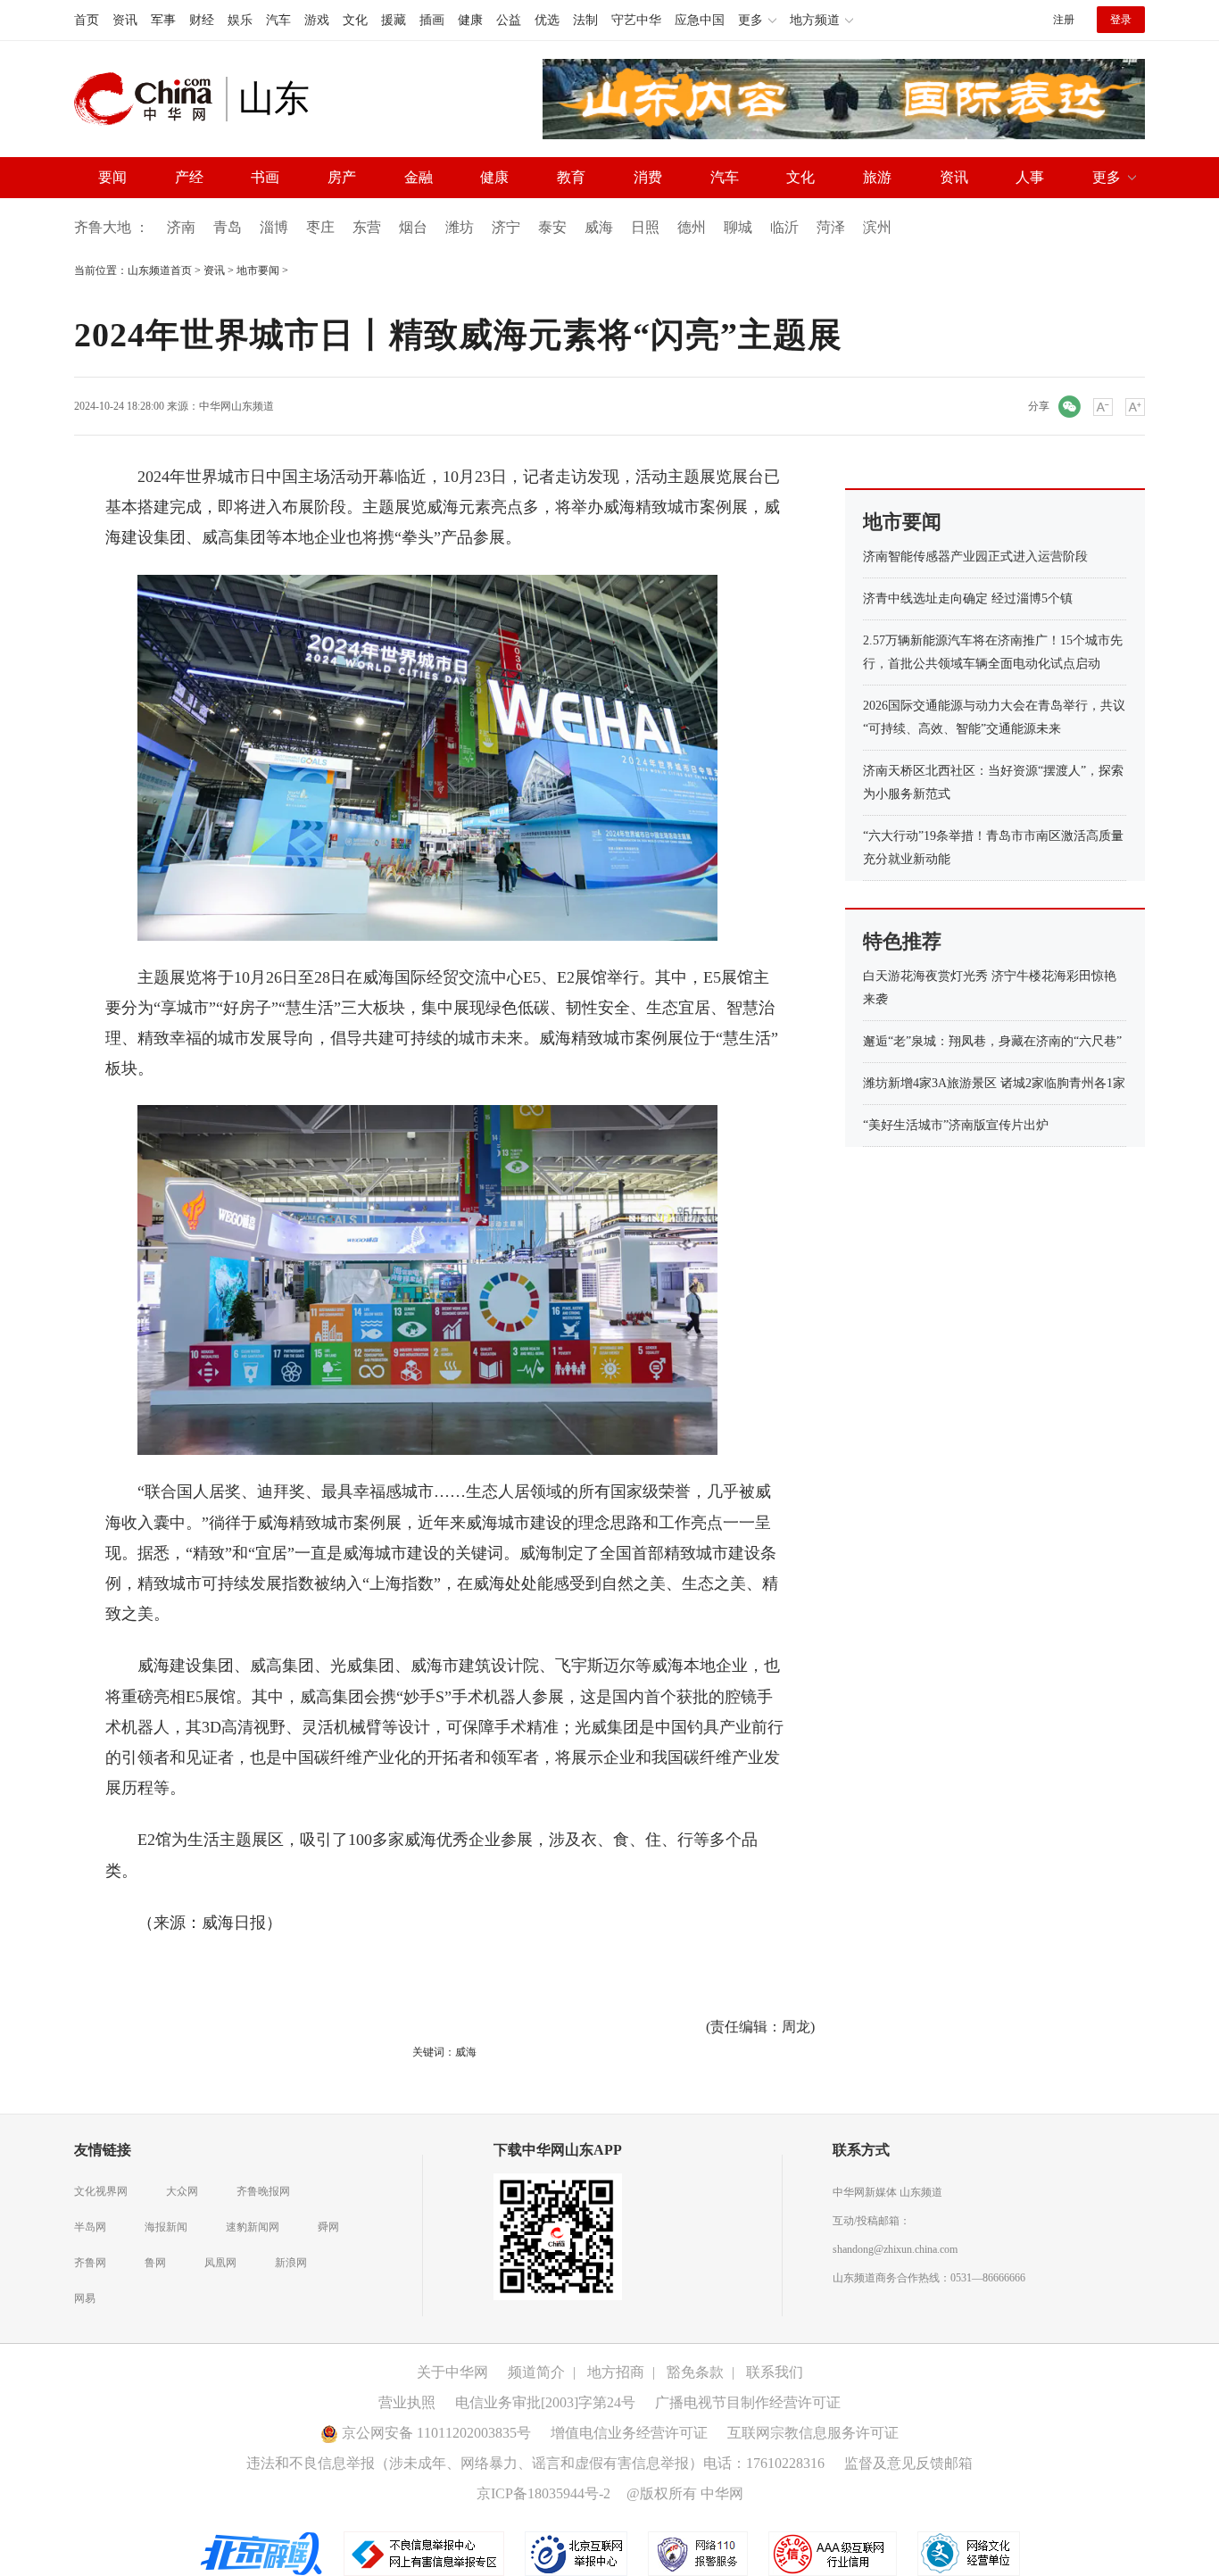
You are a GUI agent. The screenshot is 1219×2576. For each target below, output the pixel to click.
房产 (342, 177)
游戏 (317, 20)
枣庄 (320, 227)
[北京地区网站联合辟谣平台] (262, 2553)
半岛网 (90, 2227)
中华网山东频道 (236, 406)
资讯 (125, 20)
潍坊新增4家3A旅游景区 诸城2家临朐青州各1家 (994, 1083)
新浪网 (291, 2263)
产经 (189, 177)
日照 (645, 227)
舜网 (328, 2227)
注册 (1064, 20)
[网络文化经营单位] (969, 2553)
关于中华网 (452, 2372)
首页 (87, 20)
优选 (547, 20)
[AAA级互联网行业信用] (833, 2553)
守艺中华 (636, 20)
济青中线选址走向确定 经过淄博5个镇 (968, 598)
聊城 (738, 227)
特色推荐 (902, 941)
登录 (1121, 20)
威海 (599, 227)
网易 (85, 2298)
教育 (571, 177)
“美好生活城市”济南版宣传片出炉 (956, 1125)
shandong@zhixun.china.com (895, 2249)
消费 (648, 177)
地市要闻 (258, 270)
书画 (265, 177)
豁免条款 (695, 2372)
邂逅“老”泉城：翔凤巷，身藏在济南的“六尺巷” (992, 1041)
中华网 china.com (150, 99)
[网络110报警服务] (699, 2553)
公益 (509, 20)
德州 (692, 227)
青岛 (228, 227)
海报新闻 (166, 2227)
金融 (419, 177)
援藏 (394, 20)
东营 (367, 227)
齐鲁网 (90, 2263)
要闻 (112, 177)
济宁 (506, 227)
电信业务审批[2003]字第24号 (545, 2402)
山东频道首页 (160, 270)
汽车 (278, 20)
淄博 (274, 227)
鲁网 (155, 2263)
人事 (1030, 177)
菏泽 (831, 227)
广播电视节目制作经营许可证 (748, 2402)
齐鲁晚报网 (263, 2191)
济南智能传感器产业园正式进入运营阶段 (975, 557)
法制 (585, 20)
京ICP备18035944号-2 (543, 2493)
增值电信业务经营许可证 (629, 2433)
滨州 (877, 227)
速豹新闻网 (253, 2227)
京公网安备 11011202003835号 (435, 2433)
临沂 (784, 227)
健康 (470, 20)
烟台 (413, 227)
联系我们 (775, 2372)
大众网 (182, 2191)
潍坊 (460, 227)
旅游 (877, 177)
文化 (355, 20)
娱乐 (240, 20)
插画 (432, 20)
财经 (202, 20)
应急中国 (700, 20)
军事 (163, 20)
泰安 (552, 227)
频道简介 (536, 2372)
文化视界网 (101, 2191)
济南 (181, 227)
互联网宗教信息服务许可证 (813, 2433)
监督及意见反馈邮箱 (908, 2463)
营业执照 (407, 2402)
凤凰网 (220, 2263)
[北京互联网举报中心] (577, 2553)
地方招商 (616, 2372)
